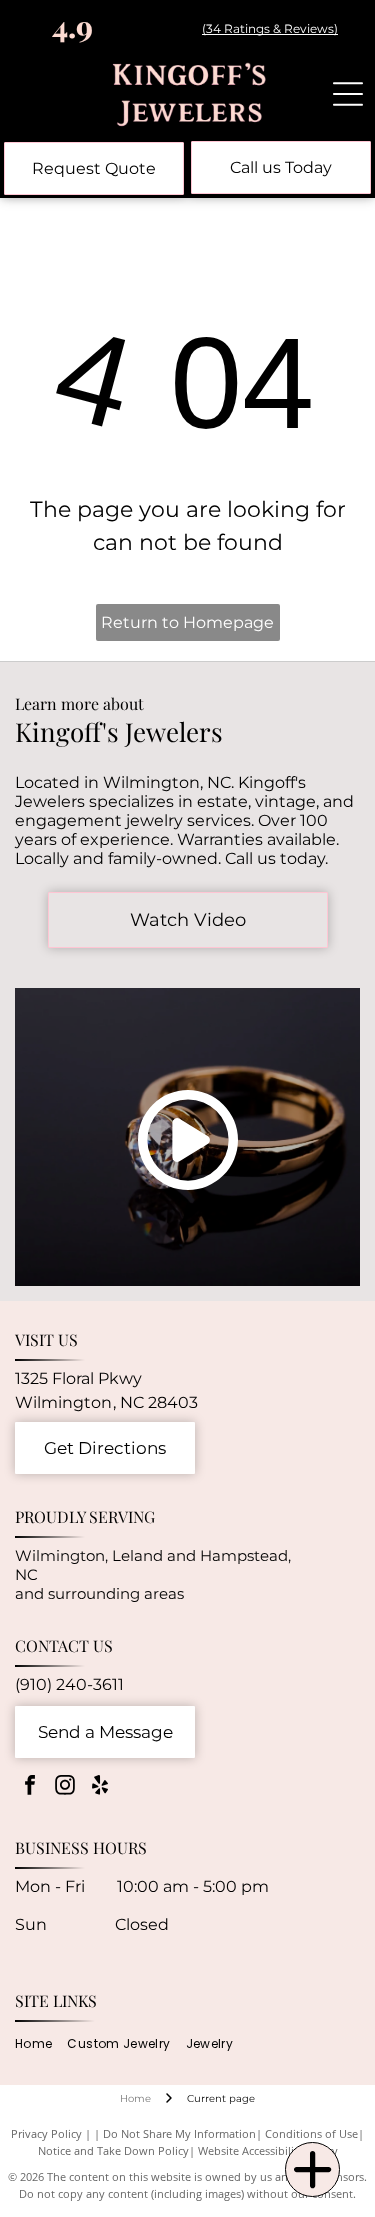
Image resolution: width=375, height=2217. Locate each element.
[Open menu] (348, 94)
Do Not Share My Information (179, 2133)
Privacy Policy (46, 2133)
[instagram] (65, 1787)
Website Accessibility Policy (268, 2150)
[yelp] (100, 1787)
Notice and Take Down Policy (113, 2150)
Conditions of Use (311, 2133)
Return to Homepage (187, 622)
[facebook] (30, 1787)
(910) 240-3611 (69, 1684)
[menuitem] (41, 2043)
